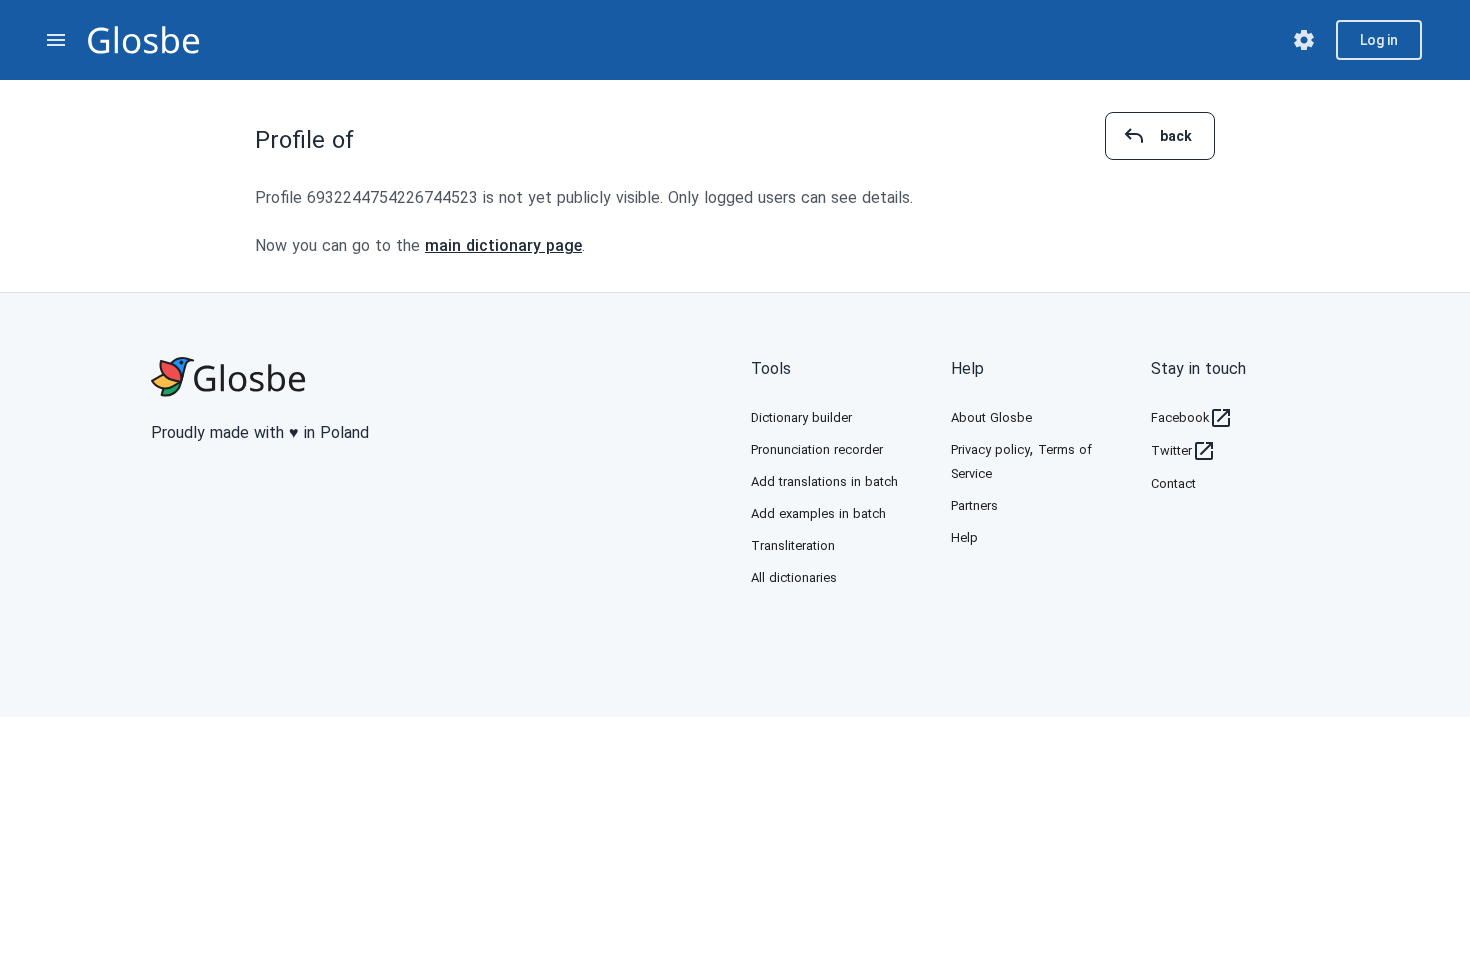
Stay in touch (1198, 368)
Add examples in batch (818, 513)
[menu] (56, 40)
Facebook (1180, 417)
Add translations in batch (824, 481)
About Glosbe (991, 417)
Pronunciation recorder (817, 449)
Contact (1173, 483)
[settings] (1304, 40)
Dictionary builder (801, 417)
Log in (1379, 40)
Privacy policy (990, 449)
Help (967, 368)
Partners (974, 505)
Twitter (1171, 450)
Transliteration (793, 545)
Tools (771, 368)
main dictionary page (503, 245)
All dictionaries (794, 577)
